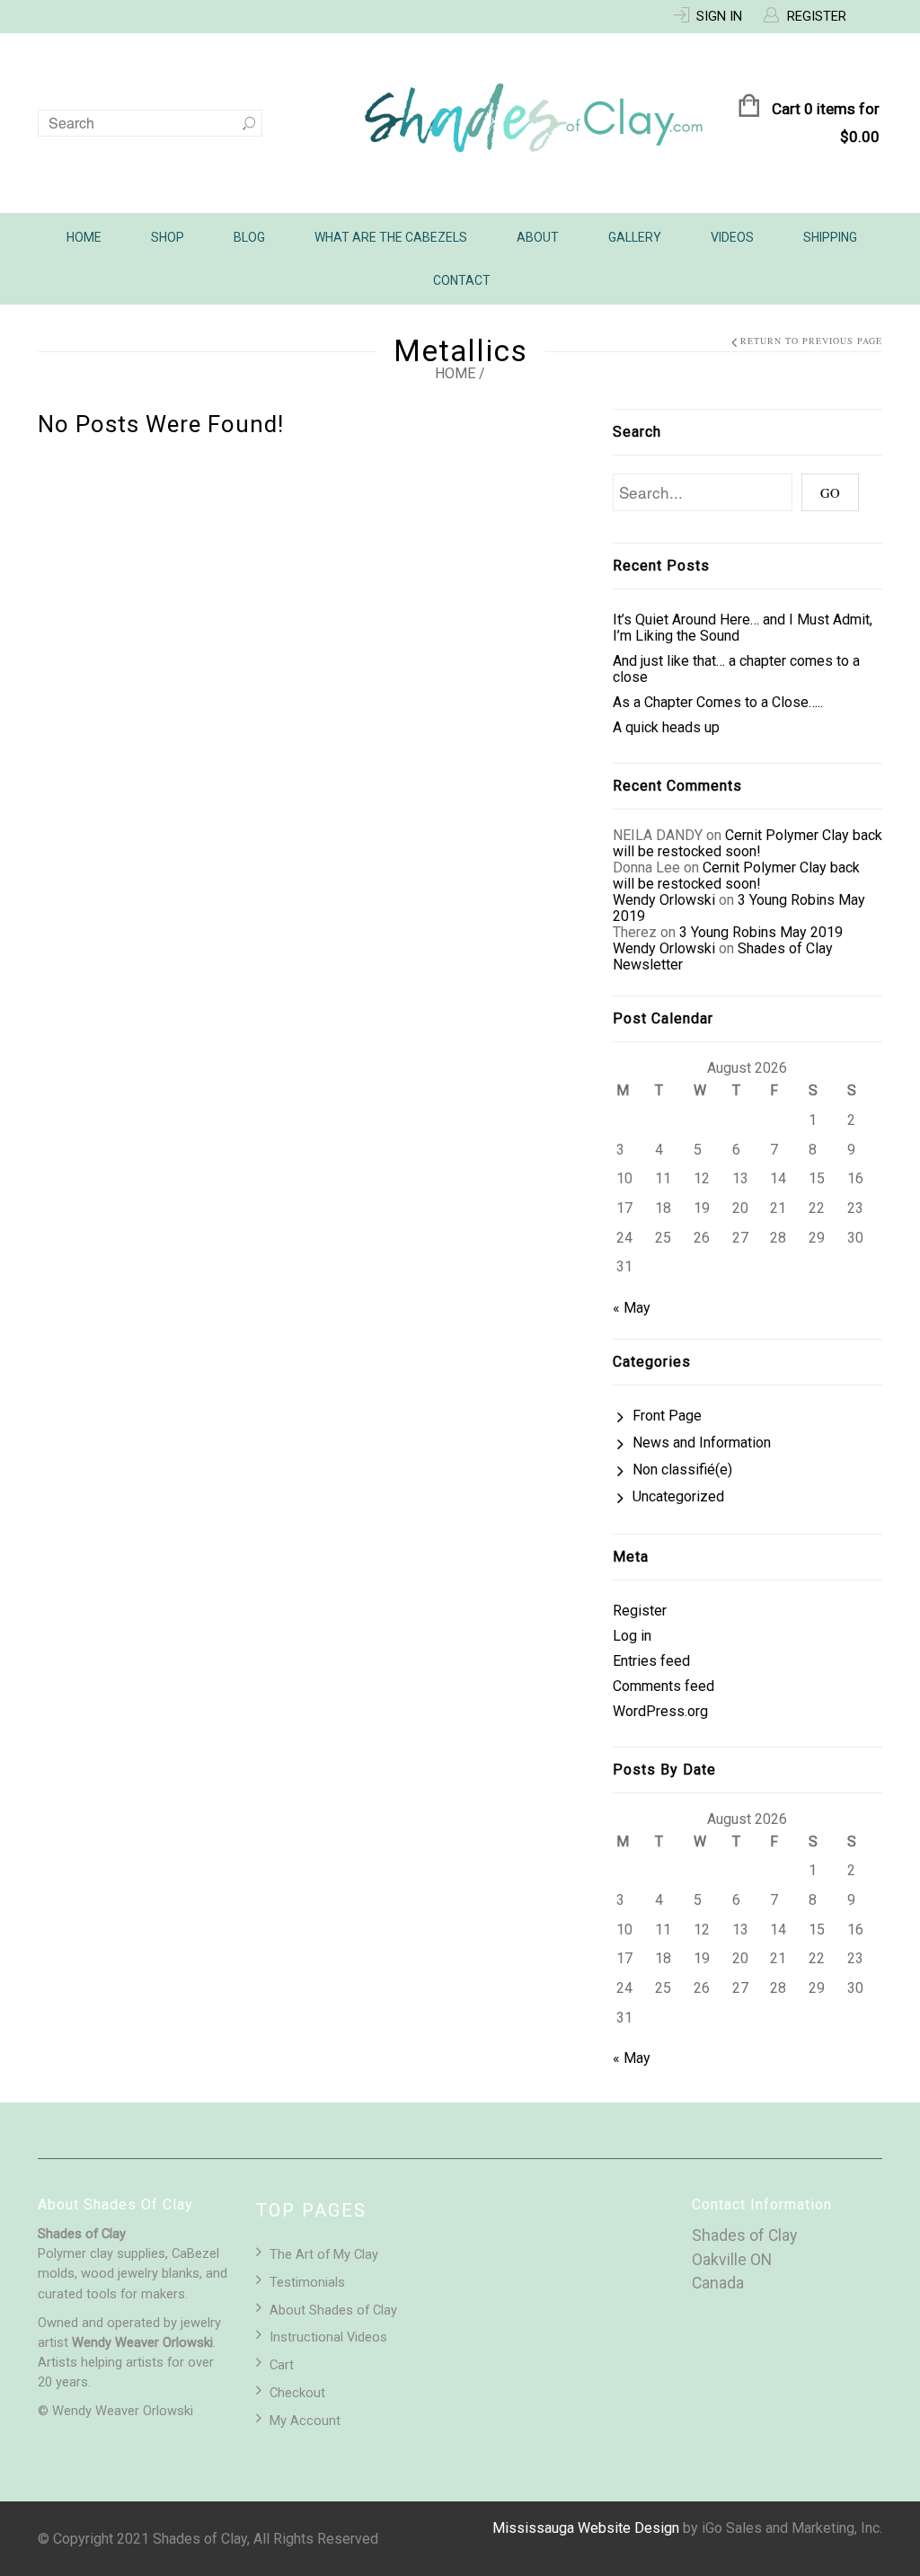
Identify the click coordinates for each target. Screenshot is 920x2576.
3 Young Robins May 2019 (739, 908)
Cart (282, 2365)
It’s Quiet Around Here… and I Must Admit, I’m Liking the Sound (743, 628)
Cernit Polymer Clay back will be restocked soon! (747, 843)
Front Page (667, 1416)
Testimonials (307, 2282)
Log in (632, 1636)
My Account (305, 2421)
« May (632, 1308)
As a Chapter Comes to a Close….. (718, 702)
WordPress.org (660, 1711)
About (538, 237)
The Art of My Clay (324, 2254)
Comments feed (663, 1686)
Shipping (830, 237)
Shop (168, 237)
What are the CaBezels (391, 237)
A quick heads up (666, 727)
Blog (249, 237)
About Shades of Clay (333, 2310)
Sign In (719, 16)
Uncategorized (678, 1496)
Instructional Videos (328, 2337)
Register (817, 16)
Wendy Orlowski (664, 900)
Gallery (635, 237)
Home (84, 237)
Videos (732, 237)
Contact (462, 280)
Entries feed (651, 1661)
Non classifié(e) (682, 1469)
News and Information (702, 1443)
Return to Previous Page (811, 341)
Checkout (297, 2393)
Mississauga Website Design (586, 2528)
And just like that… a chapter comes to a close (736, 669)
